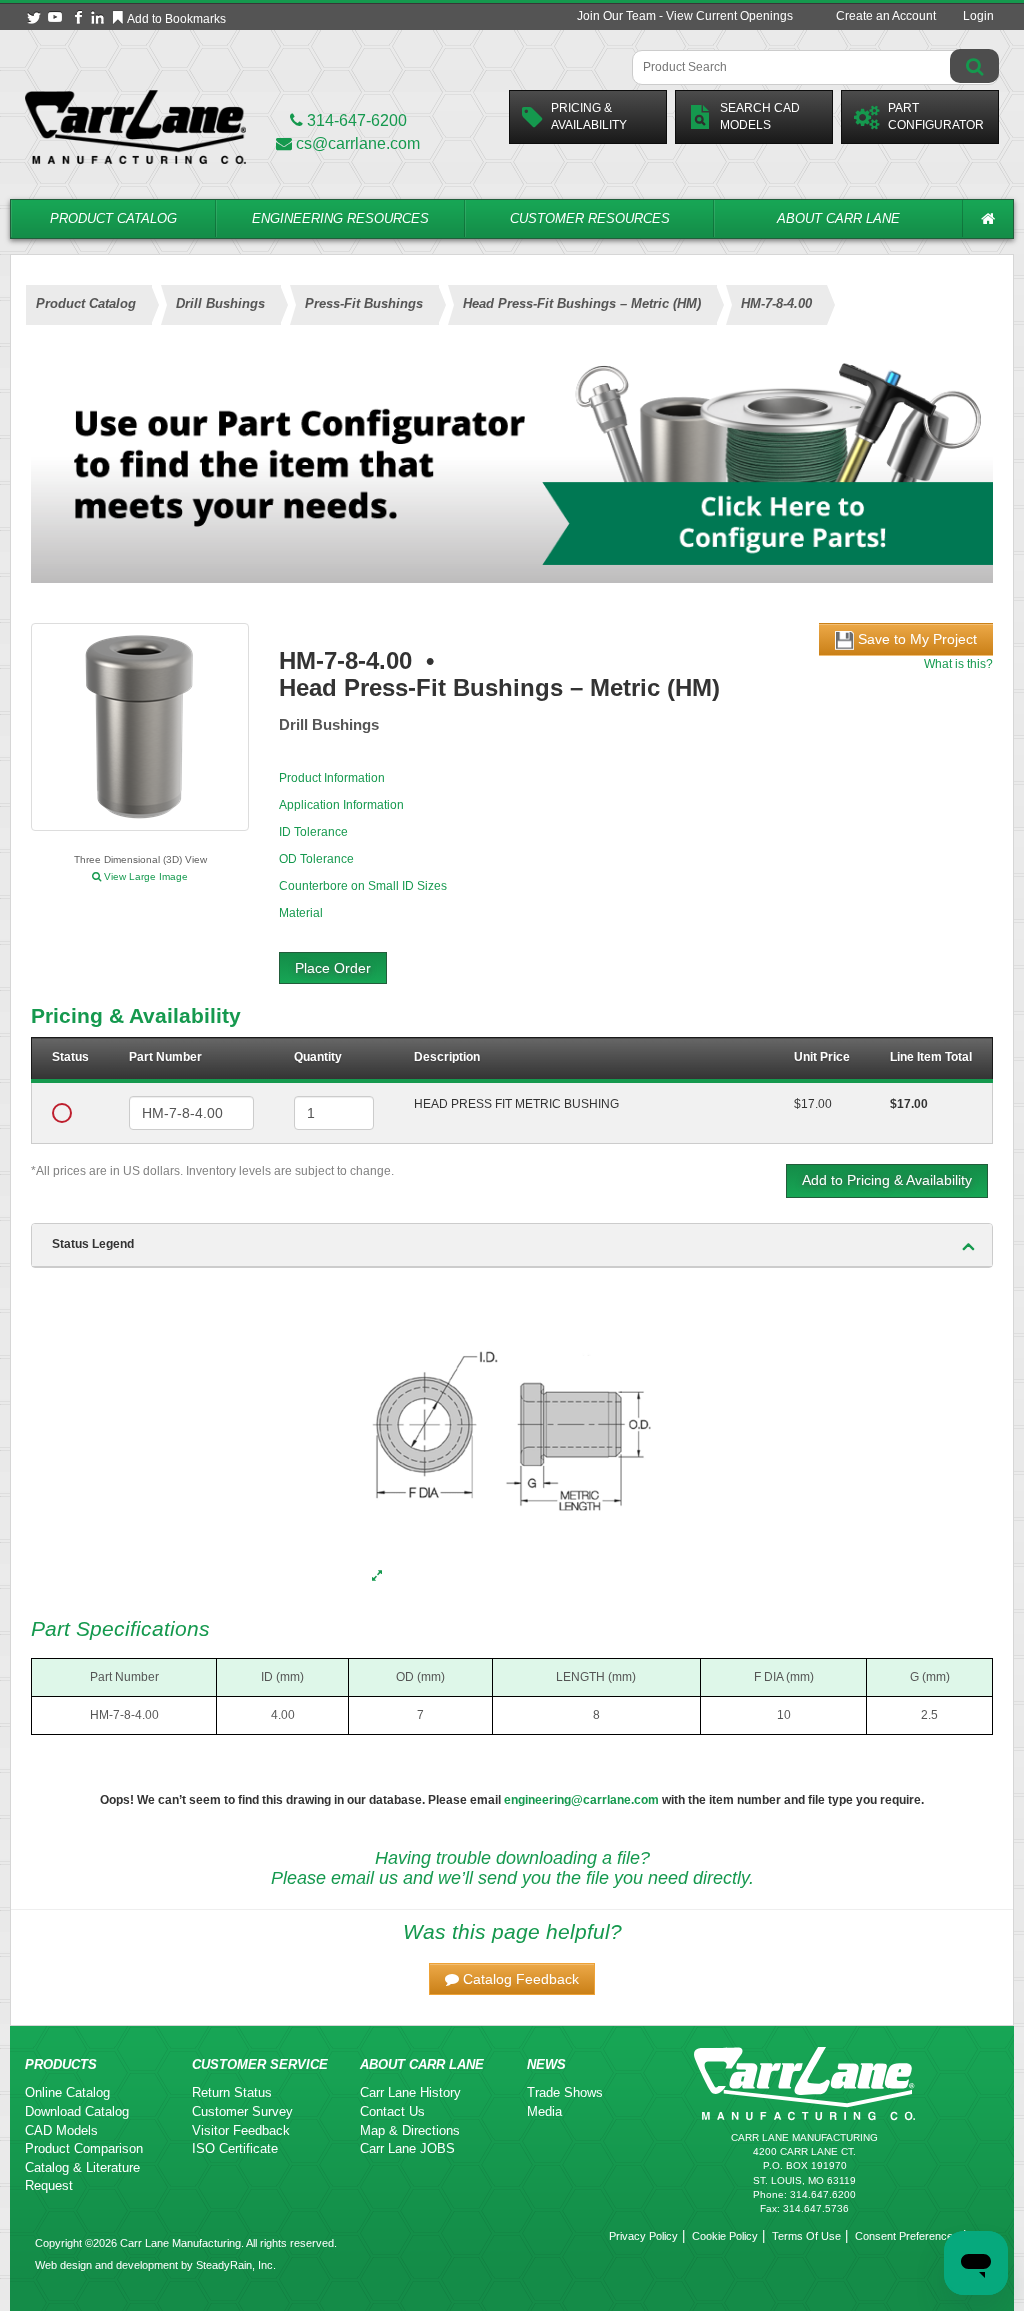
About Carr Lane (838, 218)
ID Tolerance (313, 832)
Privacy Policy (643, 2236)
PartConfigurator (936, 116)
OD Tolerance (316, 859)
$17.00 (813, 1104)
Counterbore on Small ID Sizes (363, 886)
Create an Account (886, 16)
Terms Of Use (806, 2236)
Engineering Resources (340, 218)
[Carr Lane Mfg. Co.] (135, 126)
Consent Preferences (907, 2236)
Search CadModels (760, 116)
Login (978, 16)
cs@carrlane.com (358, 143)
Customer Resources (590, 218)
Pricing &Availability (589, 116)
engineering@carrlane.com (581, 1800)
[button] (512, 1979)
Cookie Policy (725, 2236)
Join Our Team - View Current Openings (685, 16)
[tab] (512, 1245)
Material (301, 913)
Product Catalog (113, 218)
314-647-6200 (355, 120)
